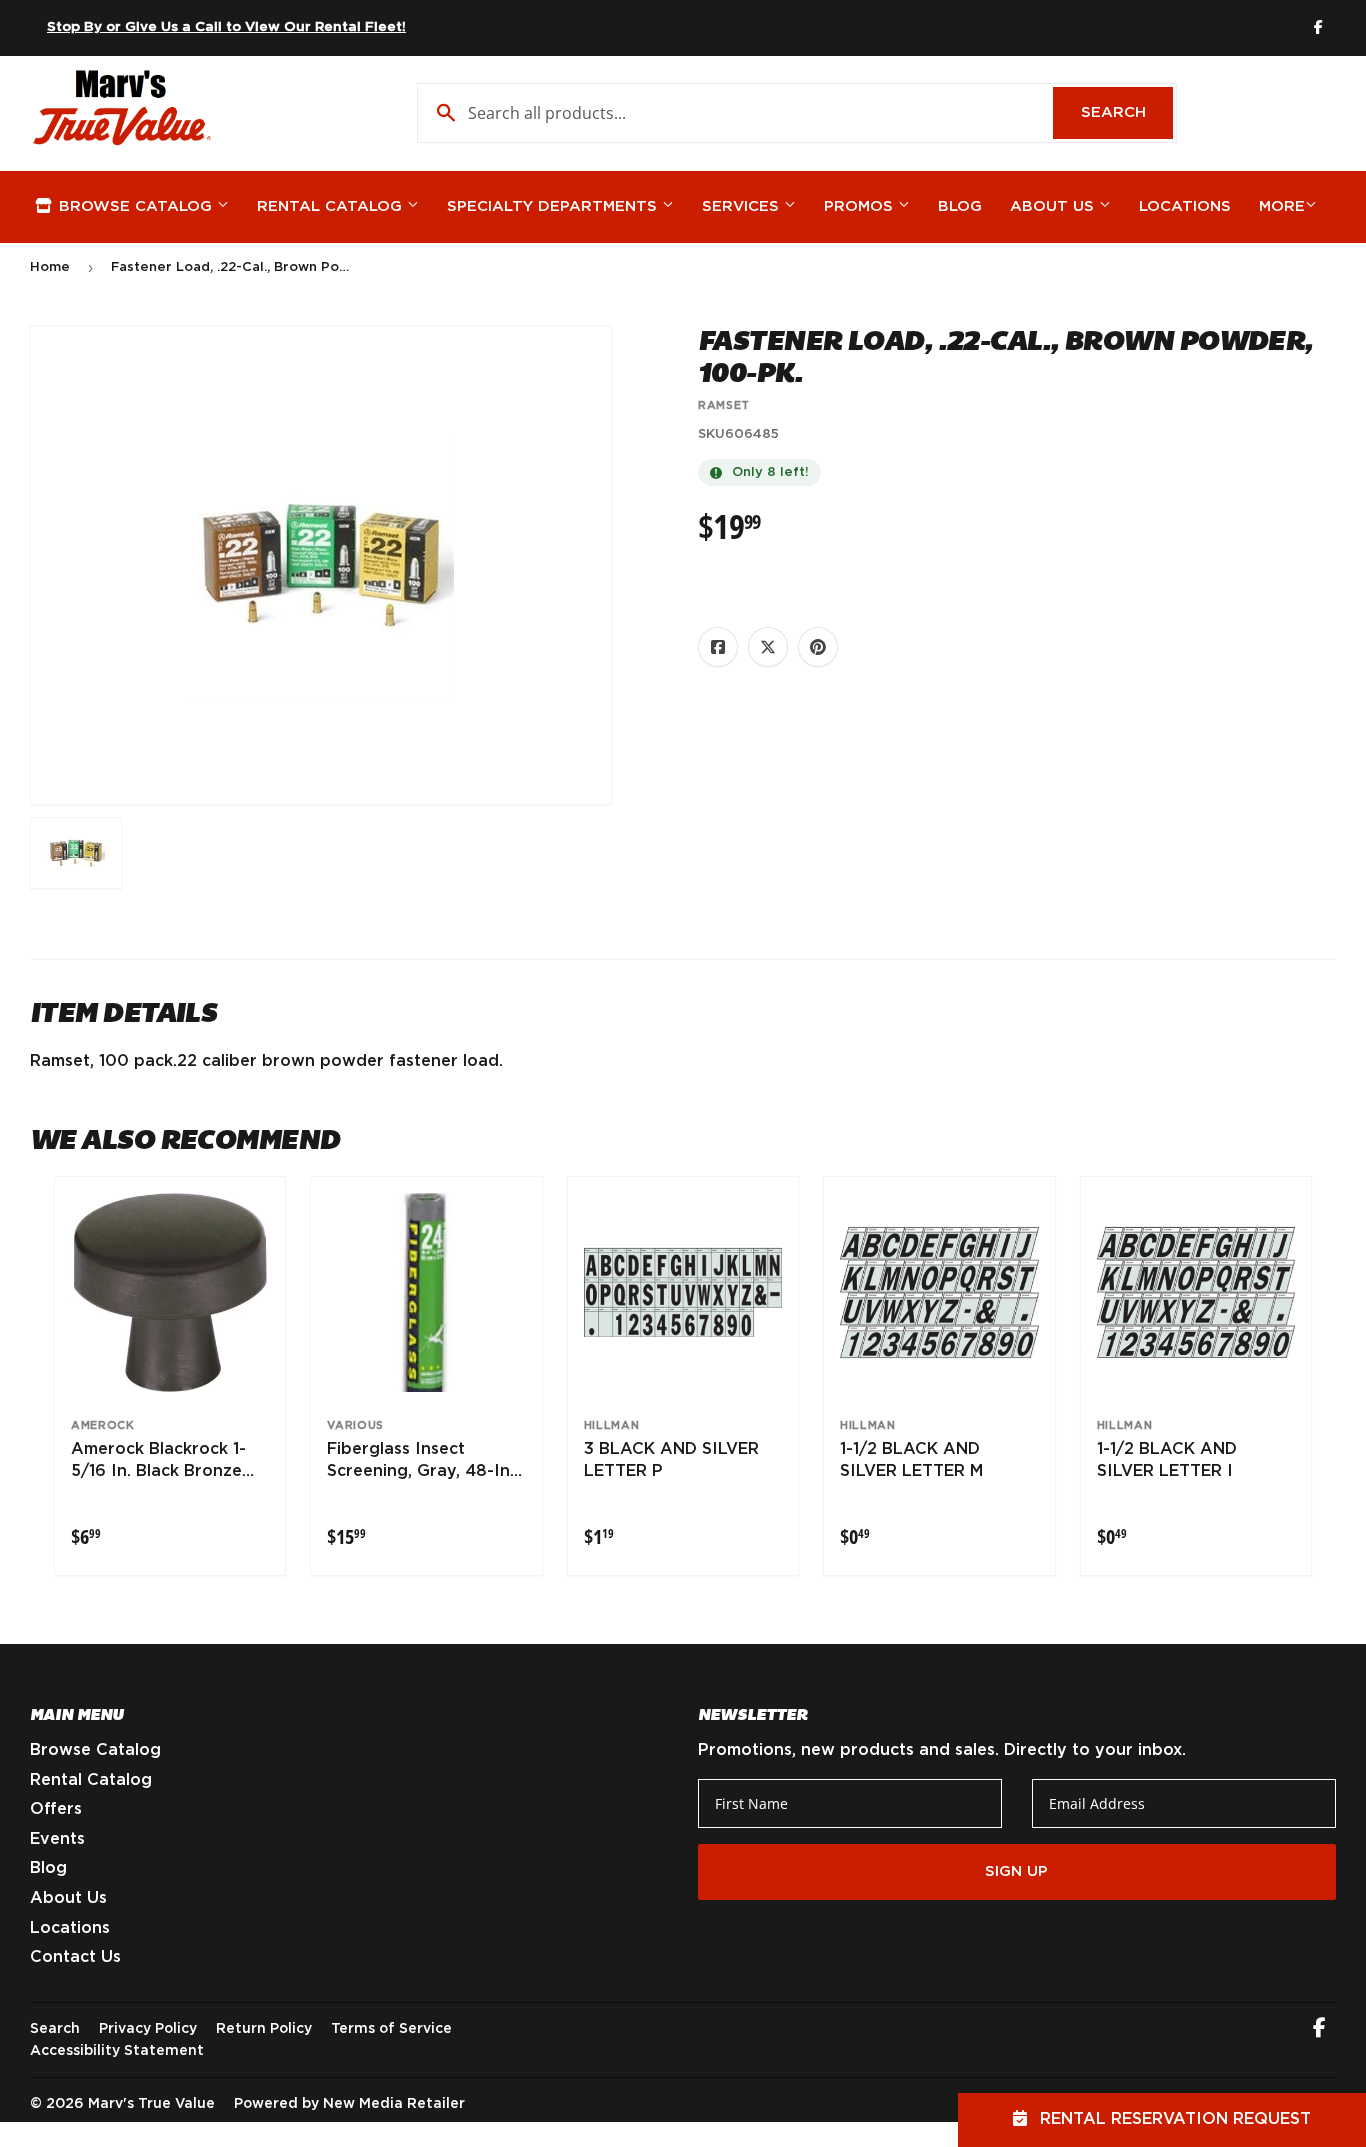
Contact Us (75, 1957)
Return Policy (264, 2029)
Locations (1185, 206)
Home (50, 267)
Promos (861, 206)
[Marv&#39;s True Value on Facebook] (1319, 2030)
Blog (960, 206)
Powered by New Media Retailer (349, 2104)
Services (743, 206)
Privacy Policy (148, 2029)
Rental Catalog (332, 206)
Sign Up (1016, 1871)
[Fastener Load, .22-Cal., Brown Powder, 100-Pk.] (76, 853)
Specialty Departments (554, 206)
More (1282, 206)
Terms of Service (391, 2029)
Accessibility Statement (117, 2051)
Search (1127, 112)
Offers (56, 1809)
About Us (1054, 206)
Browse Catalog (135, 206)
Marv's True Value (151, 2104)
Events (57, 1839)
